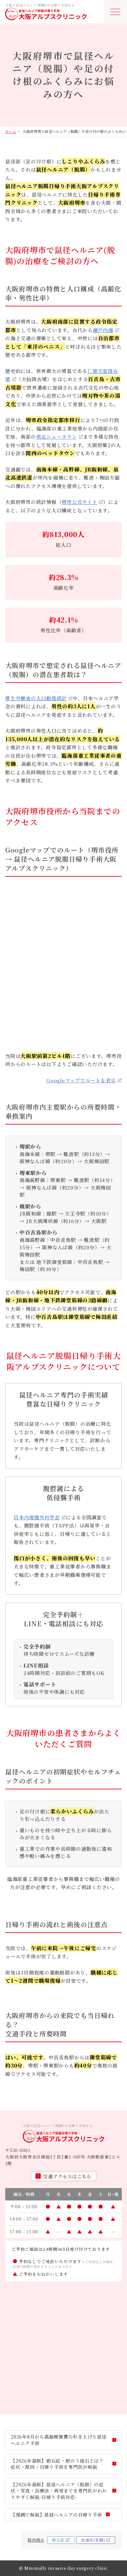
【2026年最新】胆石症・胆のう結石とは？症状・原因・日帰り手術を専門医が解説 (57, 2464)
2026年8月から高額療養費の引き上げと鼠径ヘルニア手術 (59, 2440)
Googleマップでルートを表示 (81, 1080)
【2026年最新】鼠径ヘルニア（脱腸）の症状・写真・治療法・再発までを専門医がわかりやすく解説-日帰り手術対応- (59, 2491)
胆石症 (58, 2540)
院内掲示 (36, 2540)
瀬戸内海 (103, 330)
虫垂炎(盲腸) (93, 2540)
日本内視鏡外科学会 (37, 1517)
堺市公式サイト (79, 502)
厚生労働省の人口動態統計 (36, 698)
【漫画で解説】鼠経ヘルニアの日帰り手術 (56, 2515)
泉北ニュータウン (57, 437)
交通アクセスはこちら (67, 2176)
